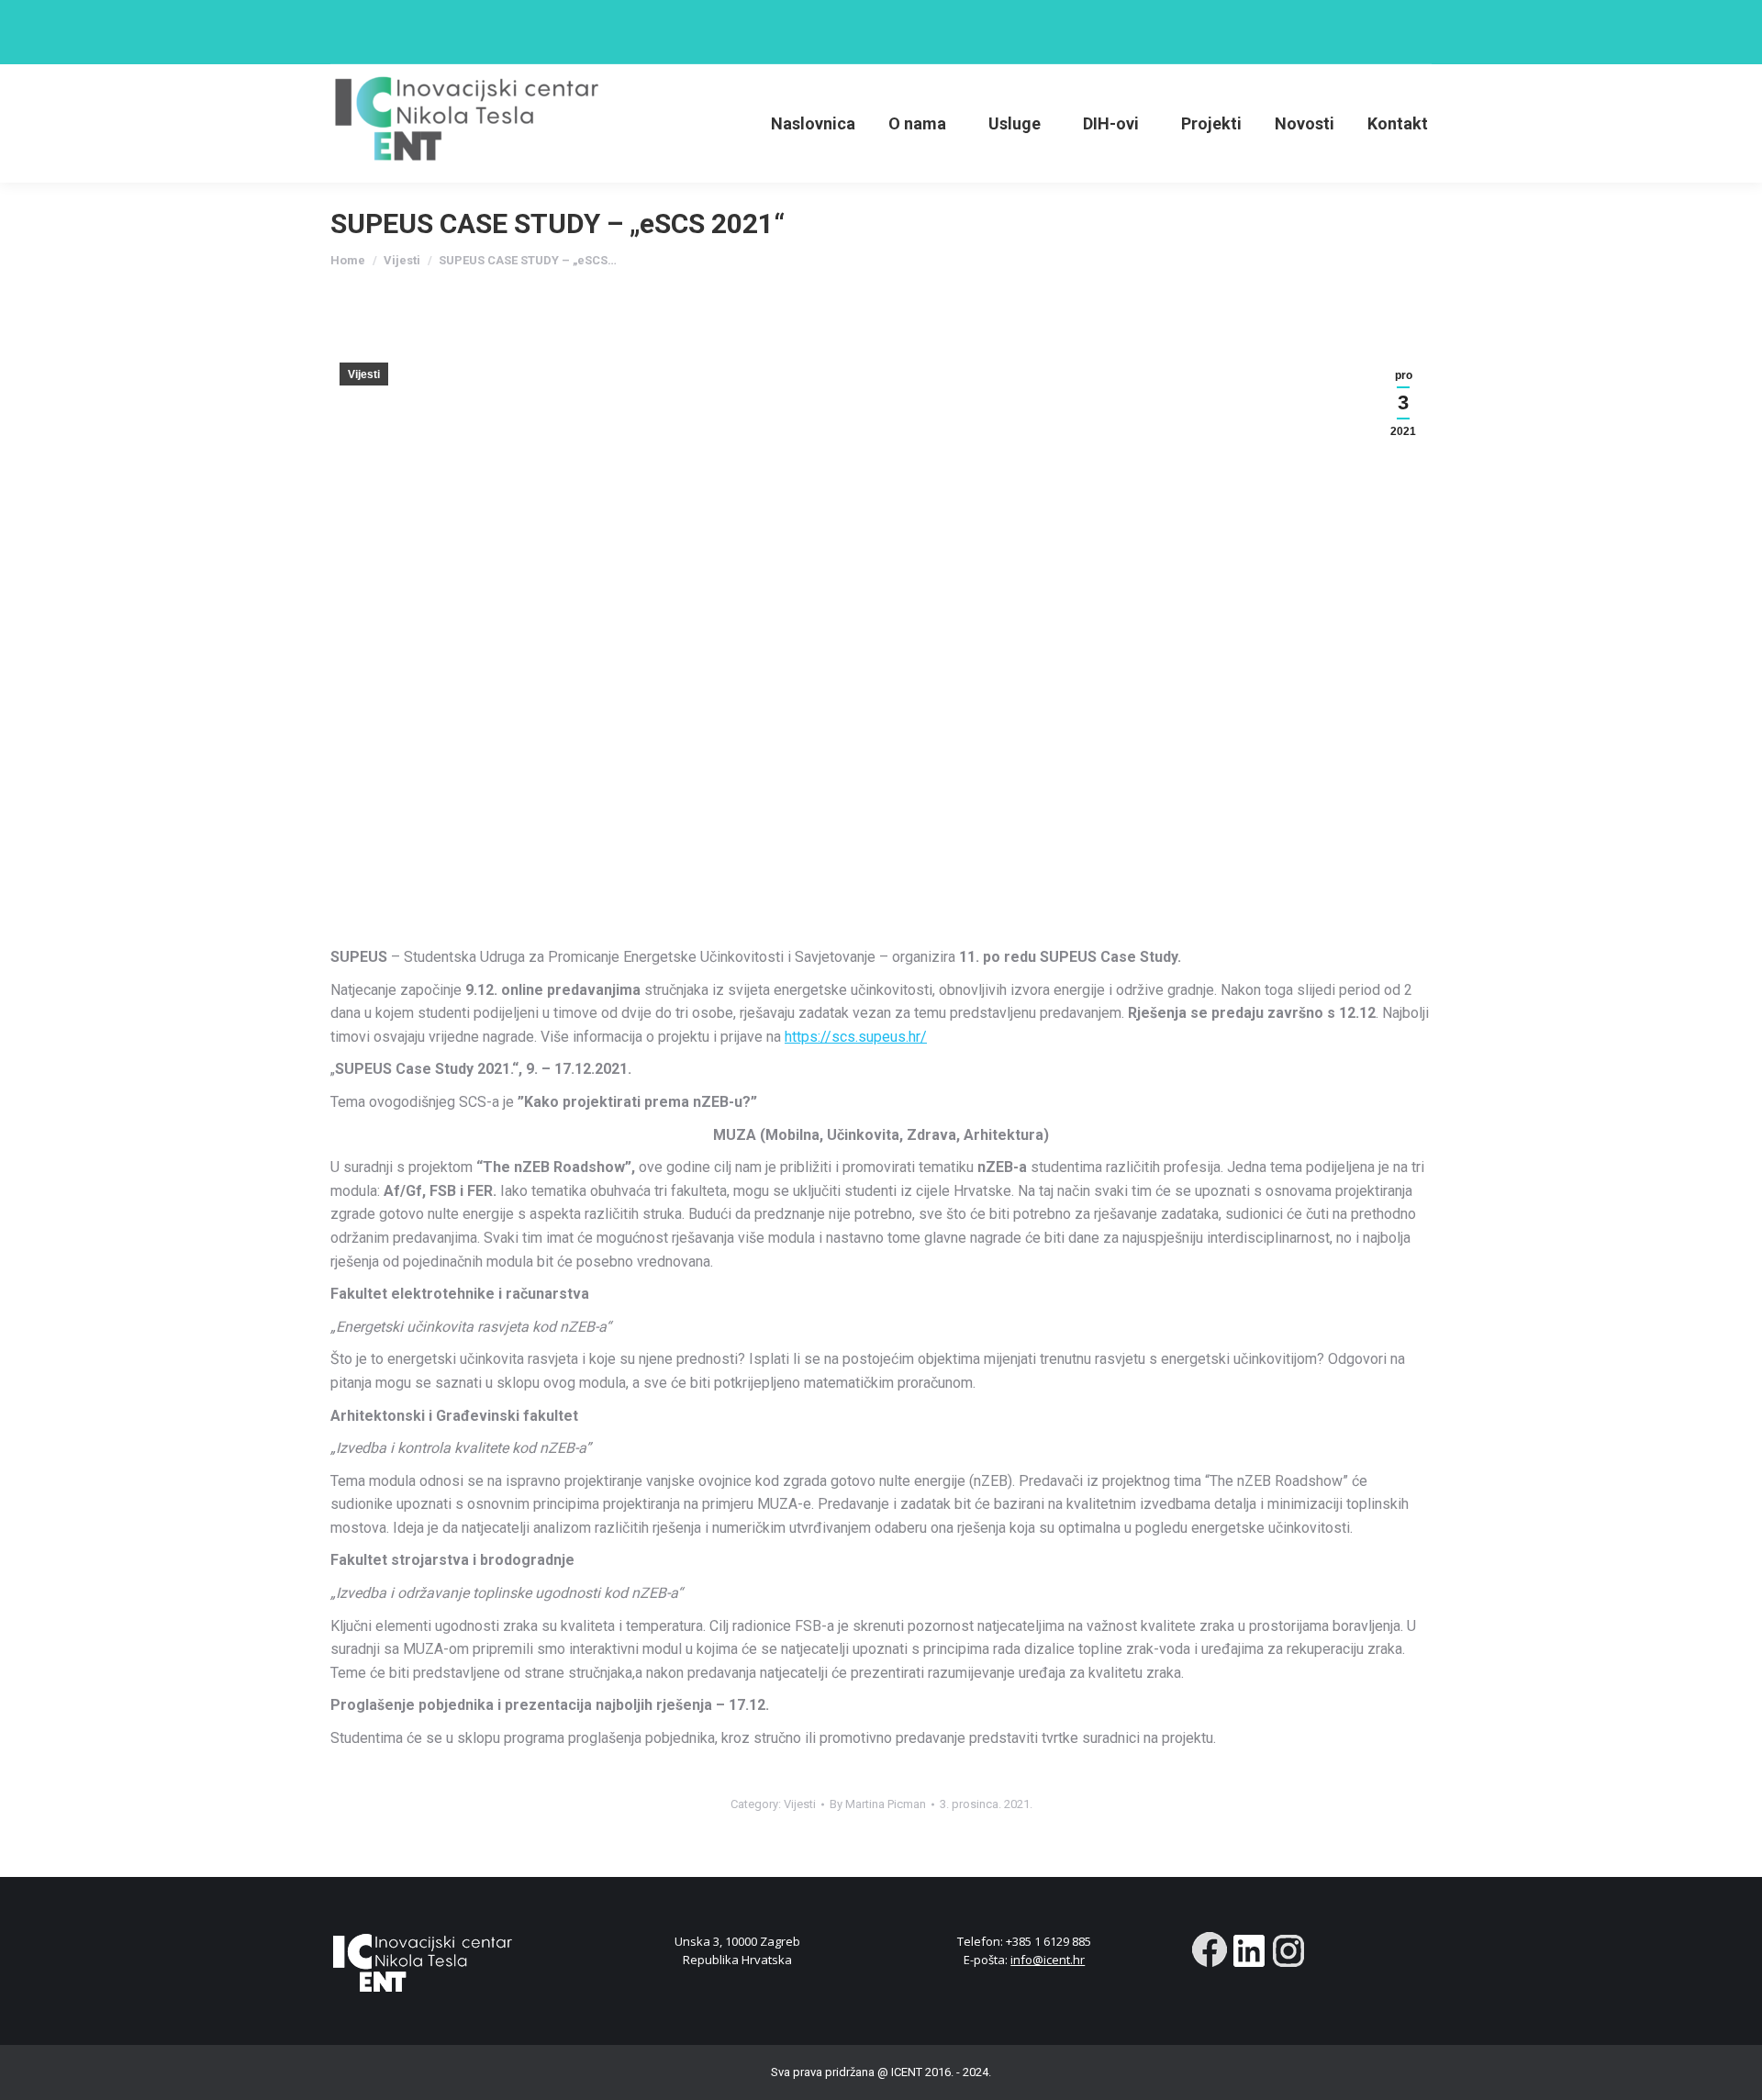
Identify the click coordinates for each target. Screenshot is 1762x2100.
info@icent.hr (1048, 1960)
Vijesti (364, 374)
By (878, 1804)
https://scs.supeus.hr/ (856, 1037)
